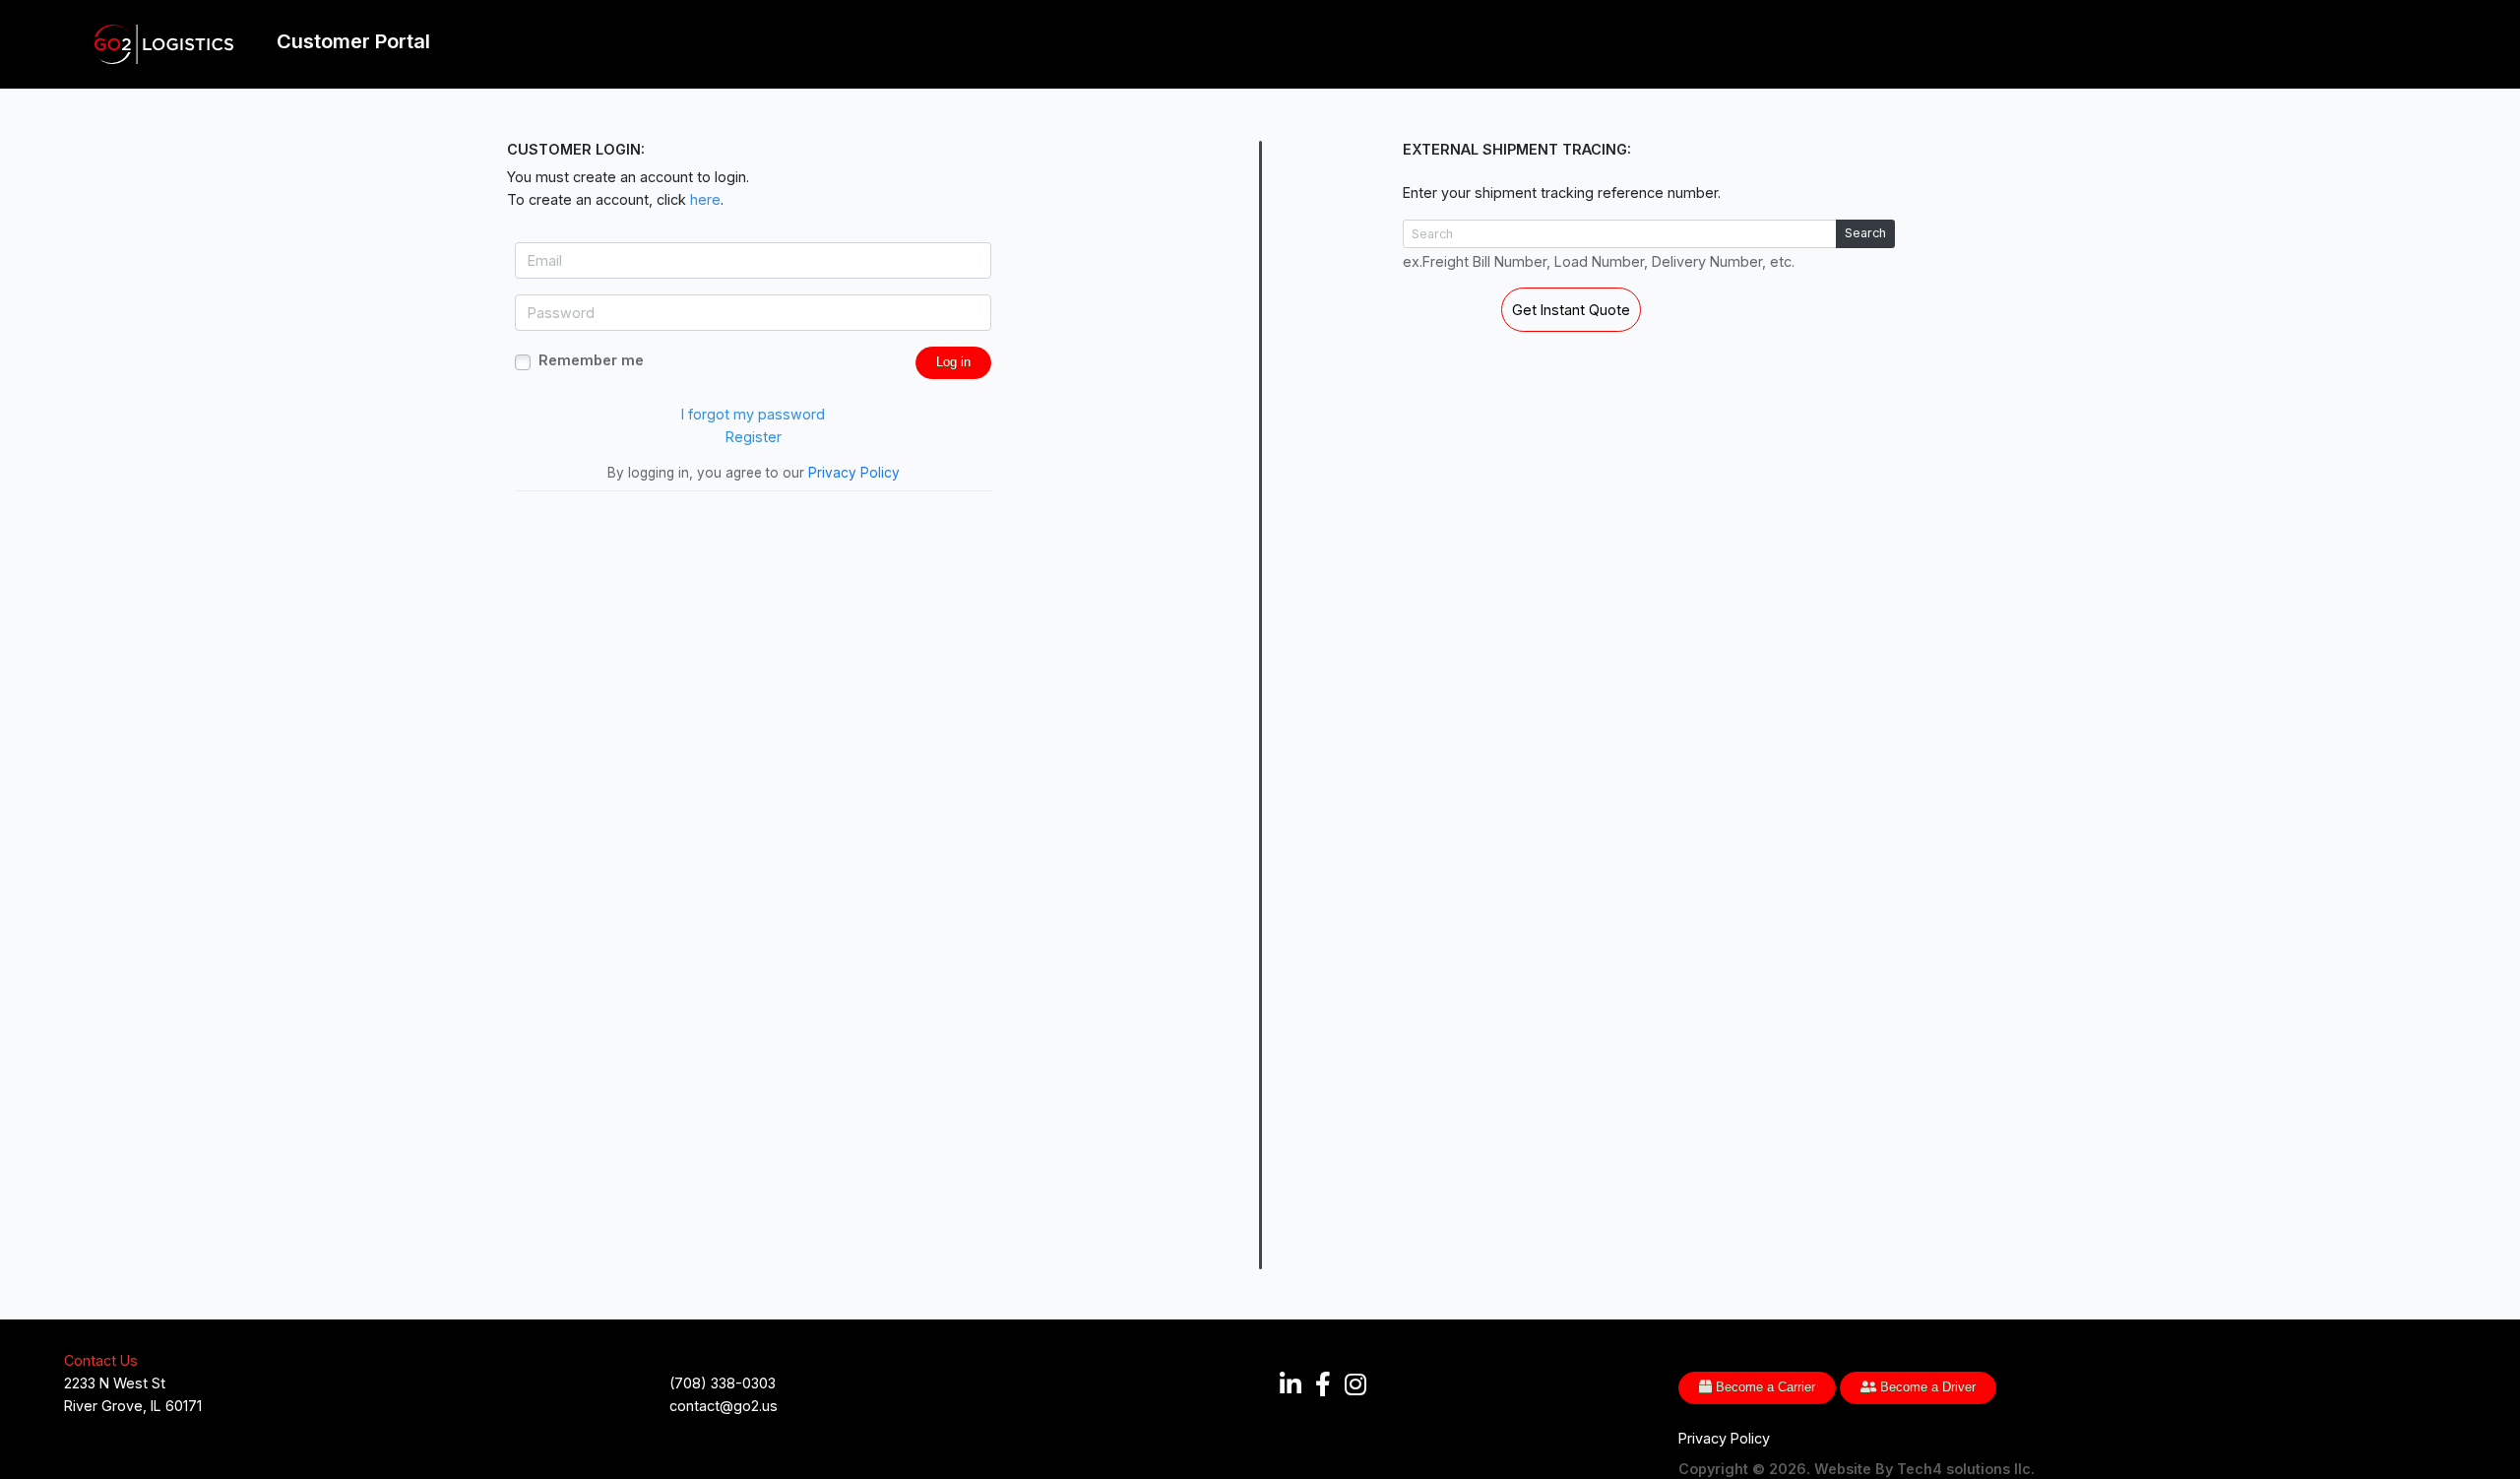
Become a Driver (1926, 1387)
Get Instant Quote (1571, 310)
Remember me (591, 360)
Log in (953, 362)
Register (754, 437)
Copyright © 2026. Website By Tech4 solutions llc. (1857, 1469)
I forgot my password (753, 414)
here (705, 199)
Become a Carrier (1764, 1387)
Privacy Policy (854, 473)
